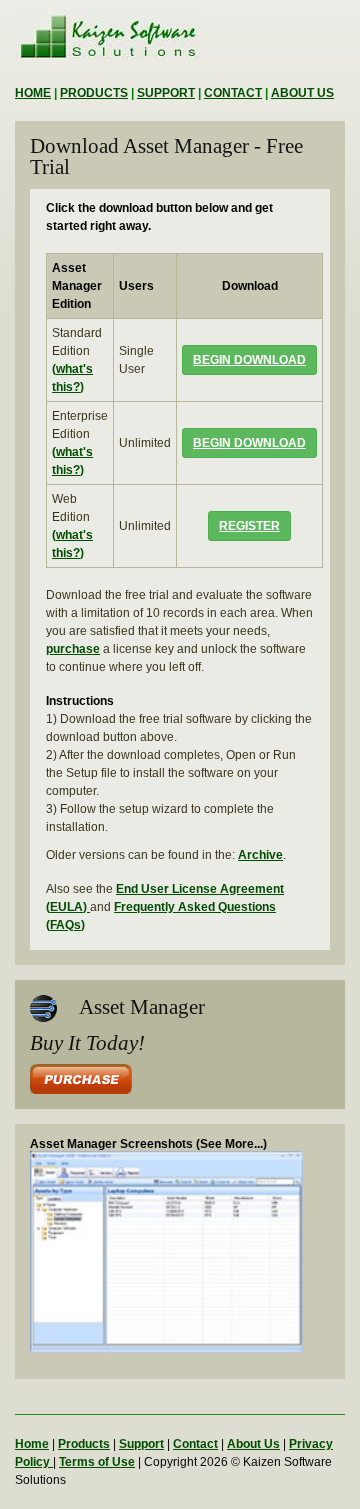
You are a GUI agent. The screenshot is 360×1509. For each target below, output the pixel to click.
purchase (73, 649)
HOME (33, 93)
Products (84, 1444)
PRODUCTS (94, 93)
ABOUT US (302, 93)
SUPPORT (166, 93)
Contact (195, 1444)
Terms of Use (97, 1462)
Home (32, 1444)
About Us (253, 1444)
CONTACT (233, 93)
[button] (249, 360)
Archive (260, 855)
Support (141, 1444)
